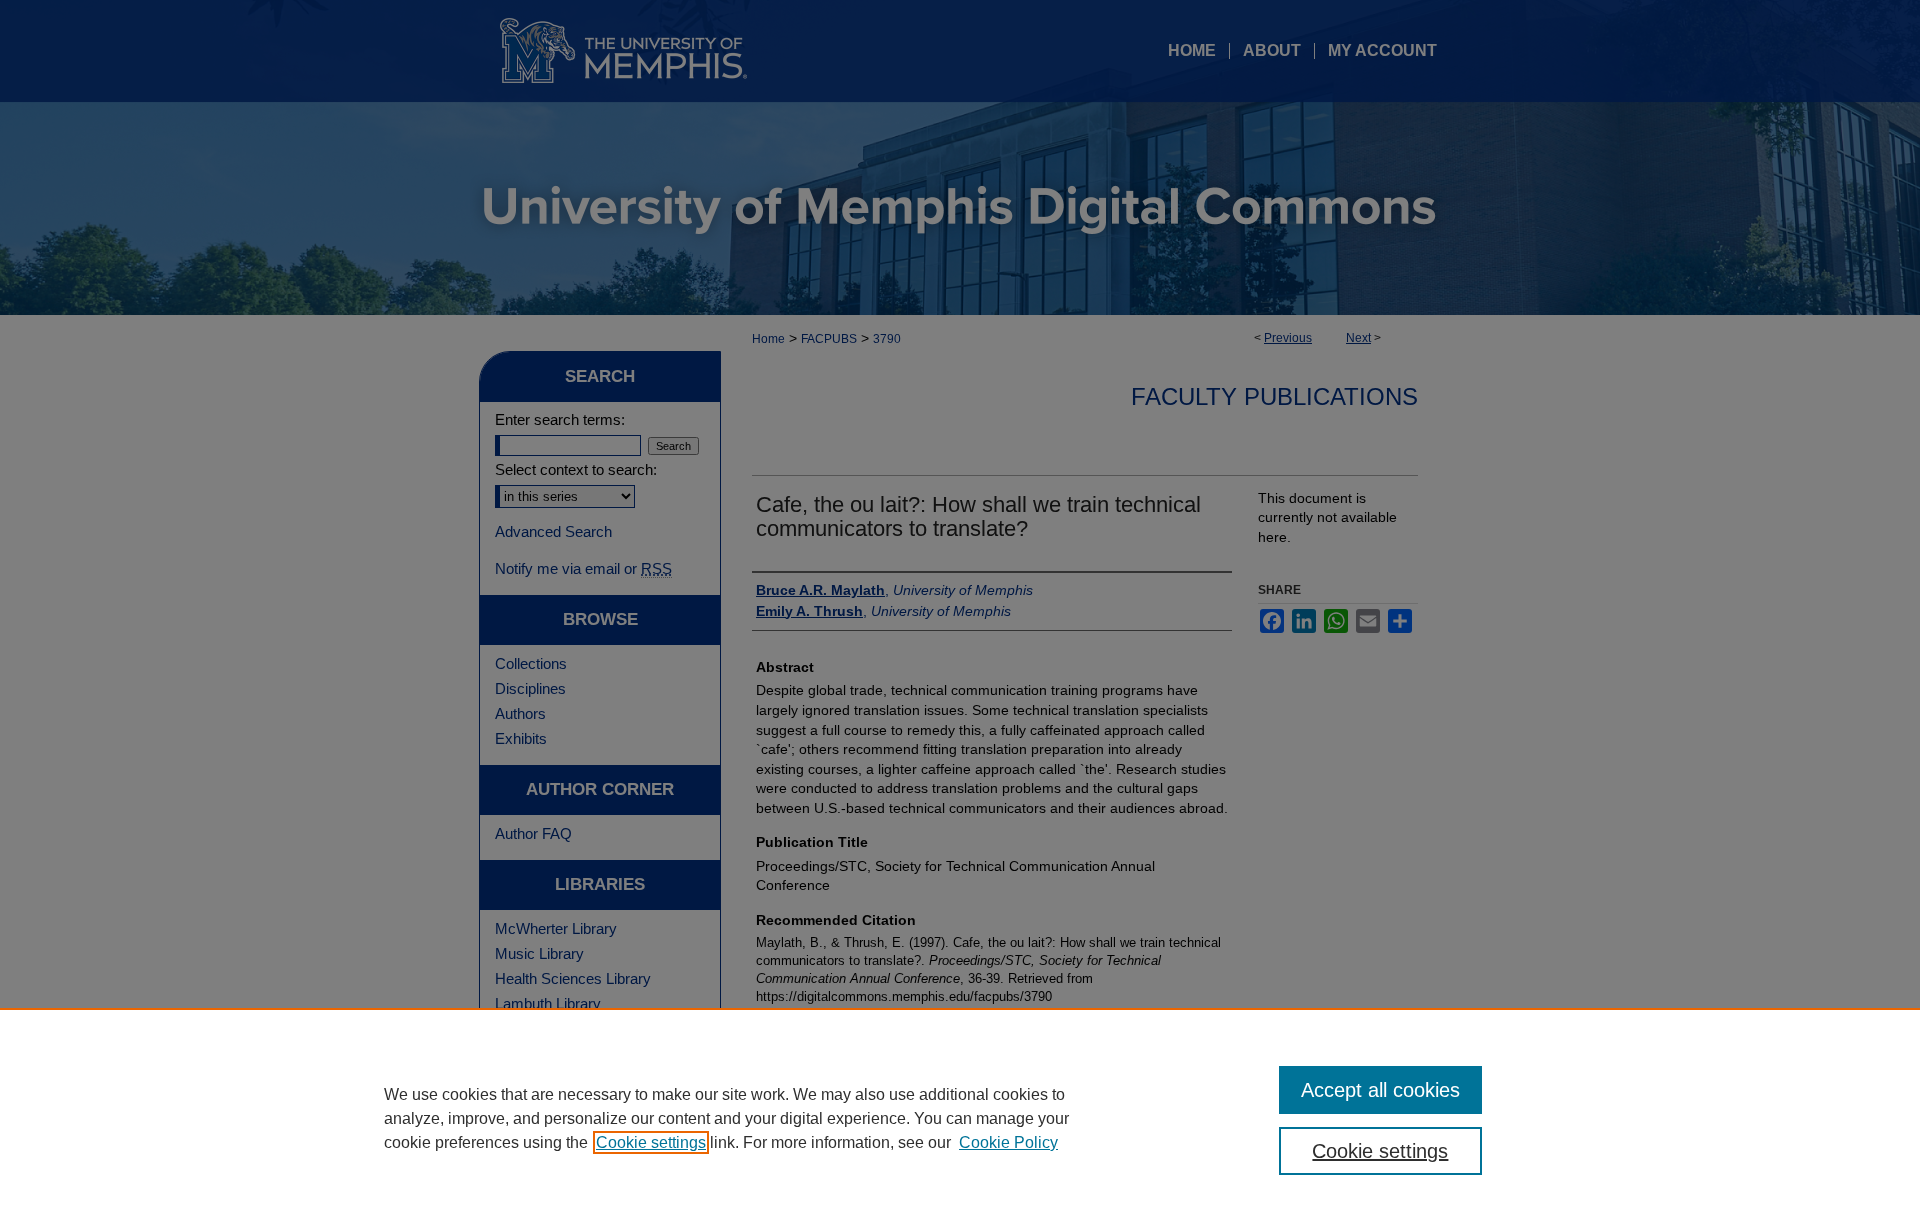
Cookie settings (651, 1142)
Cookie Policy (1008, 1142)
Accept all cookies (1380, 1090)
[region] (960, 1118)
